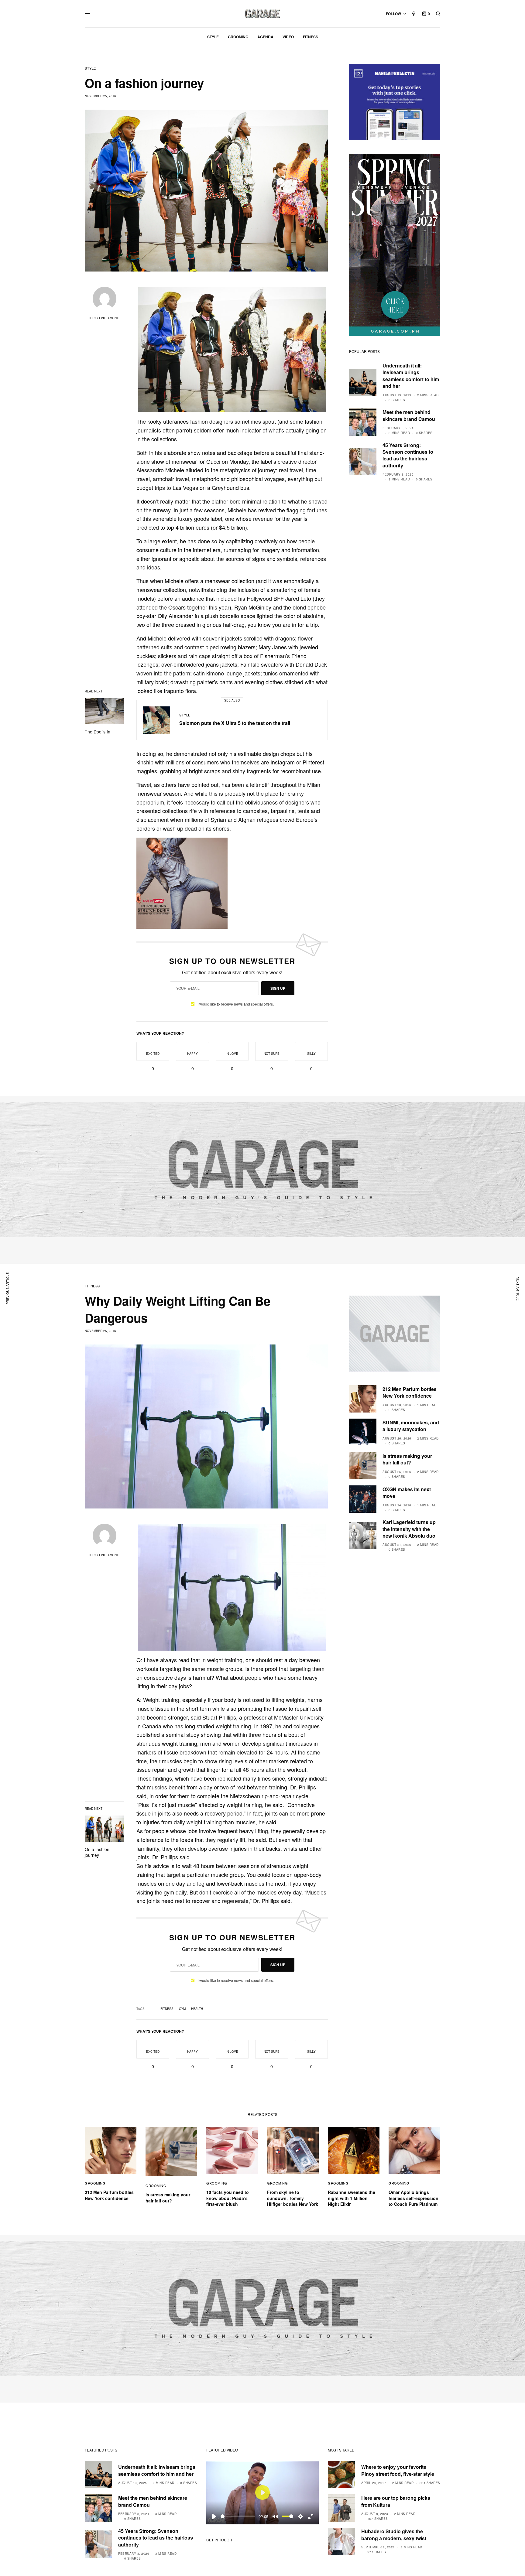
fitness (167, 2009)
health (197, 2009)
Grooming (95, 2183)
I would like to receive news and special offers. (236, 1004)
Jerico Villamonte (105, 318)
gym (182, 2009)
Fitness (92, 1286)
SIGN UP (278, 988)
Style (90, 68)
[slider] (238, 2516)
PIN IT (235, 349)
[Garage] (263, 14)
